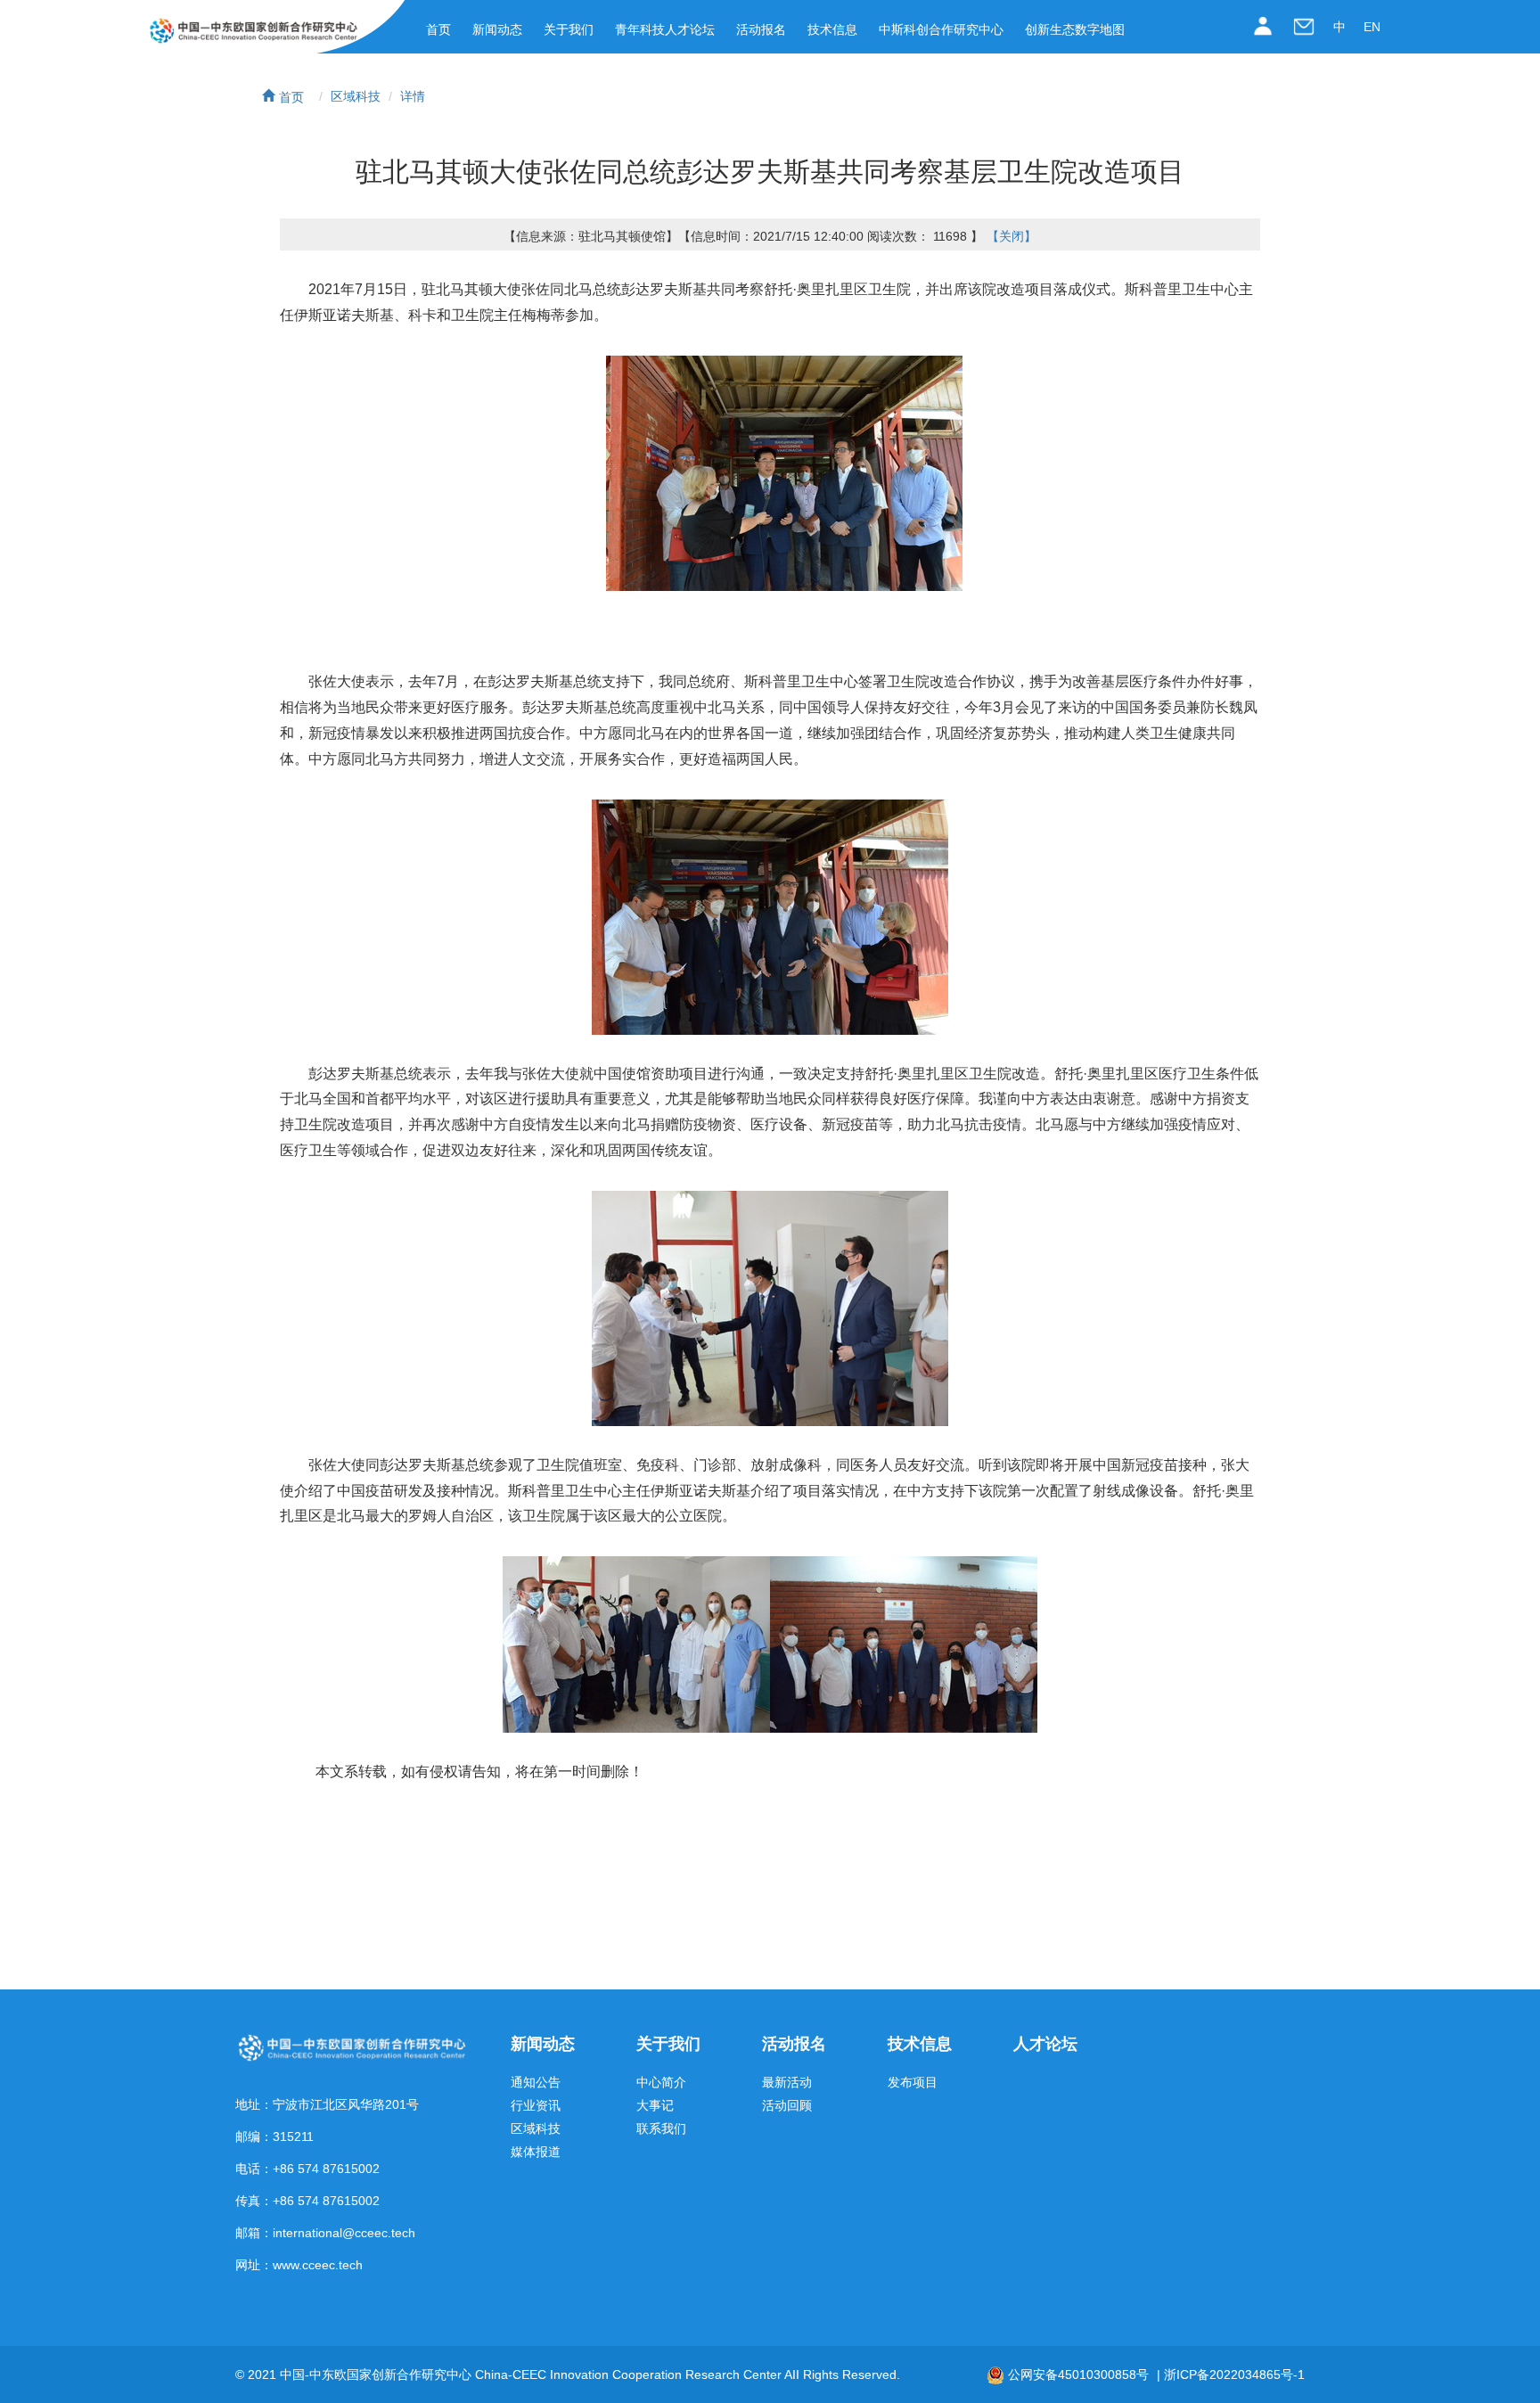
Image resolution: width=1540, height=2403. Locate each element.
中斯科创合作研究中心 (941, 29)
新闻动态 (497, 29)
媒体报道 (536, 2152)
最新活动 (787, 2083)
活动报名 (761, 29)
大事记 (655, 2106)
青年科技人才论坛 (665, 29)
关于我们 (569, 29)
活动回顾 (787, 2106)
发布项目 (913, 2083)
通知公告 (536, 2083)
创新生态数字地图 (1075, 29)
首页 (438, 29)
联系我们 (661, 2129)
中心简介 (661, 2083)
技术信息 (832, 29)
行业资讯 (536, 2106)
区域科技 (356, 96)
